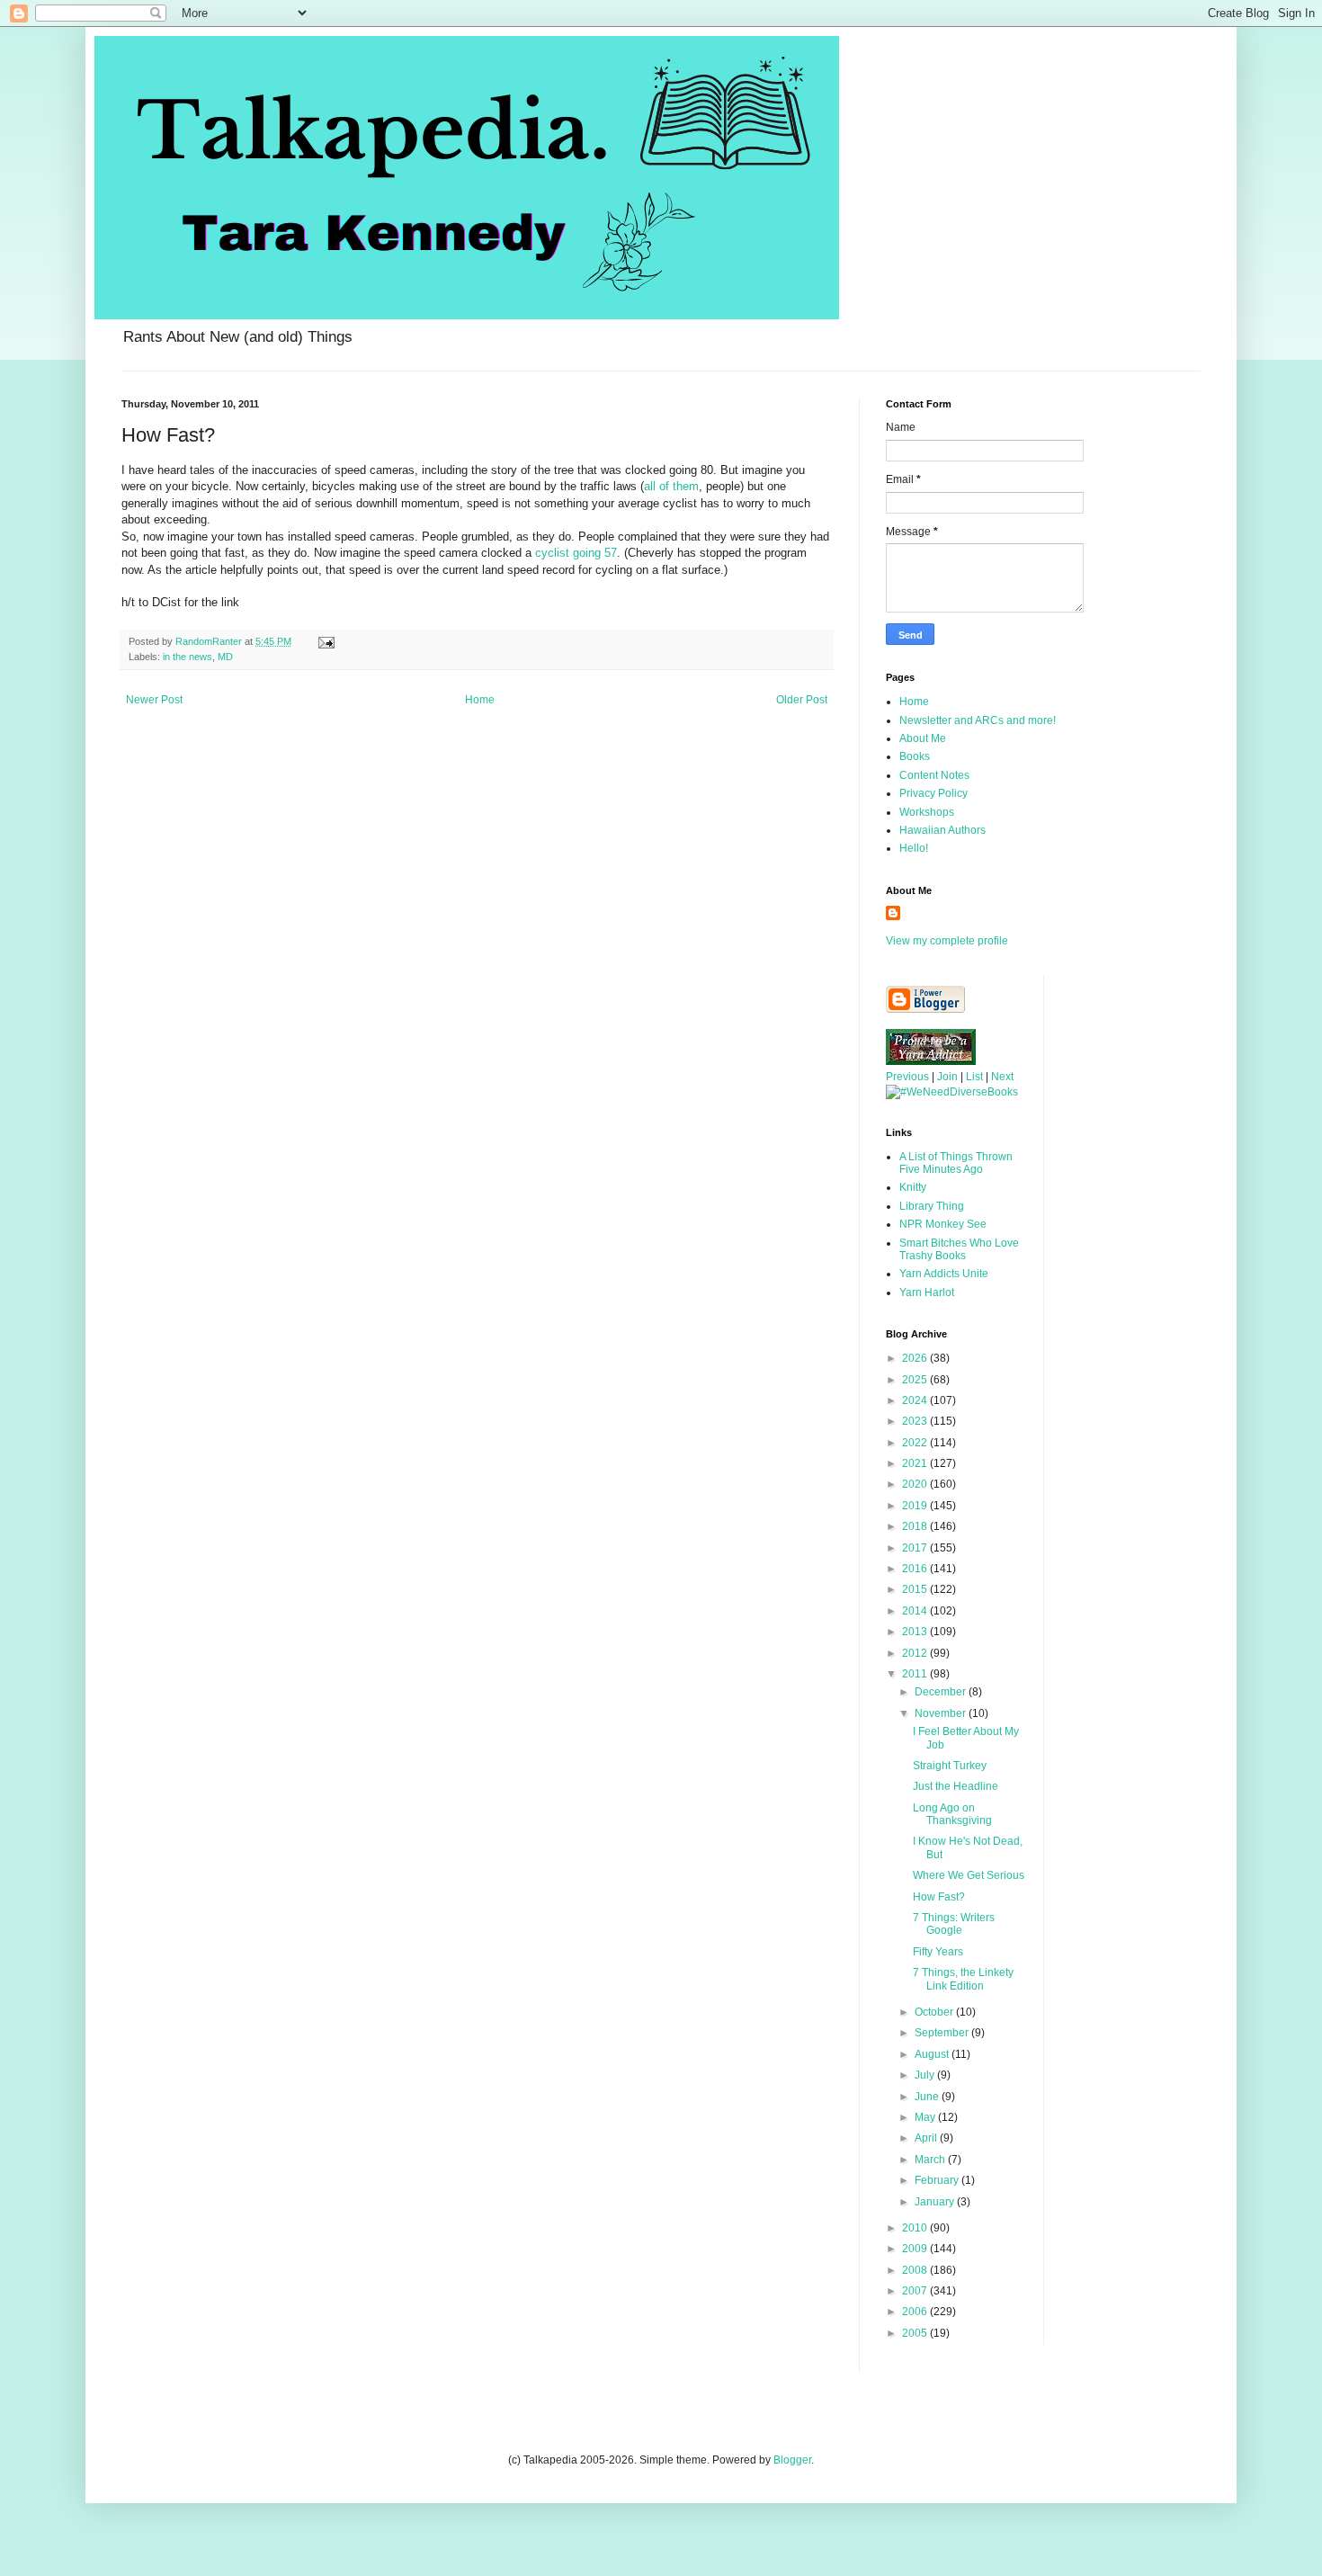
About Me (923, 738)
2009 (916, 2249)
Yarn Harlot (927, 1292)
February (938, 2180)
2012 (916, 1653)
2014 (916, 1611)
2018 (916, 1526)
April (927, 2138)
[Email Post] (326, 641)
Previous (907, 1077)
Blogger (792, 2460)
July (926, 2075)
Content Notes (934, 775)
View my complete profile (947, 941)
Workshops (927, 812)
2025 (916, 1380)
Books (915, 756)
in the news (188, 657)
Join (947, 1077)
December (942, 1692)
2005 (916, 2333)
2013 (916, 1632)
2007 (916, 2291)
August (933, 2054)
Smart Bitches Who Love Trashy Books (959, 1249)
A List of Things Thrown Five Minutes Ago (956, 1163)
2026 (916, 1358)
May (926, 2117)
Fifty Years (938, 1952)
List (974, 1077)
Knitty (913, 1187)
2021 (916, 1463)
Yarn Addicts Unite (944, 1274)
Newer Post (154, 700)
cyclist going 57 (576, 553)
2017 (916, 1548)
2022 (916, 1443)
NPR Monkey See (943, 1224)
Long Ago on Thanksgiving (952, 1814)
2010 (916, 2228)
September (943, 2033)
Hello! (914, 848)
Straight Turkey (950, 1766)
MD (225, 657)
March (931, 2160)
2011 (916, 1674)
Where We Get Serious (969, 1875)
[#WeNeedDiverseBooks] (952, 1092)
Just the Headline (956, 1786)
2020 (916, 1484)
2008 (916, 2270)
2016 (916, 1569)
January (936, 2202)
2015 (916, 1589)
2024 (916, 1400)
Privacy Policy (933, 793)
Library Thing (932, 1206)
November (942, 1713)
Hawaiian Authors (942, 830)
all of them (671, 486)
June (928, 2097)
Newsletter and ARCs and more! (978, 720)
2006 (916, 2312)
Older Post (802, 700)
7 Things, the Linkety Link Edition (963, 1979)
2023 (916, 1421)
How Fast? (939, 1897)
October (935, 2012)
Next (1002, 1077)
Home (480, 700)
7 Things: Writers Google (954, 1924)
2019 (916, 1506)
